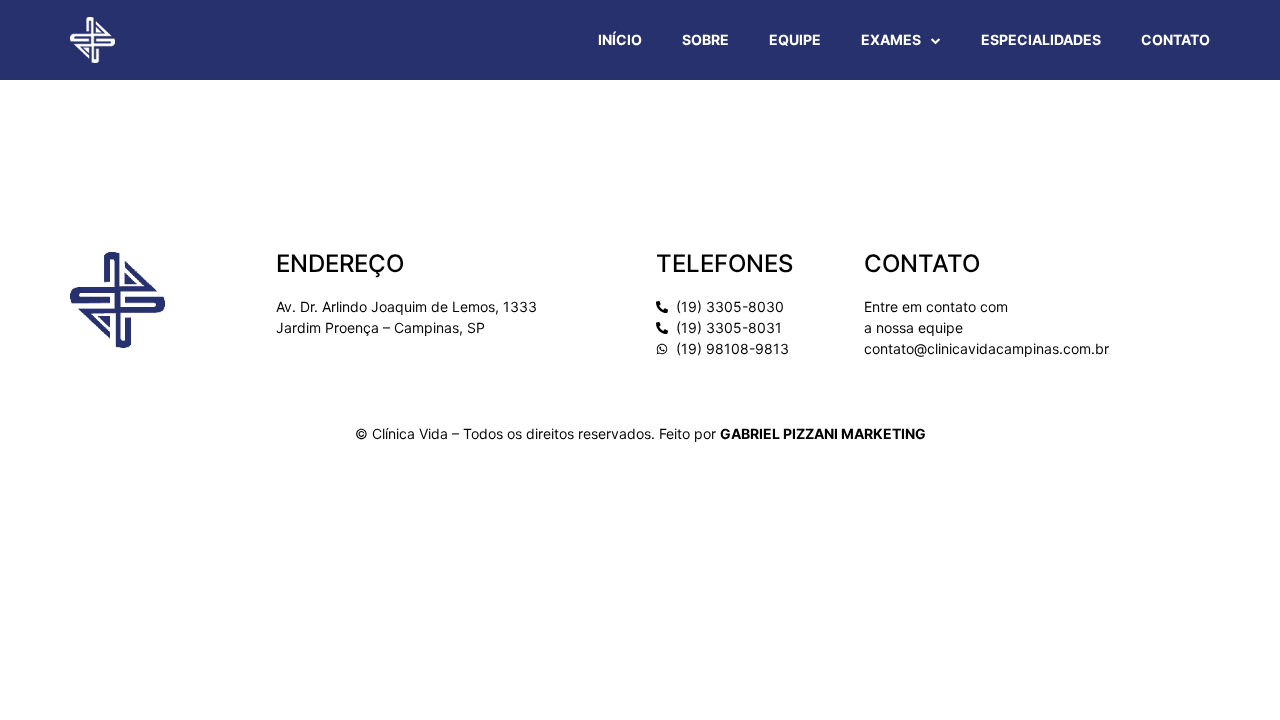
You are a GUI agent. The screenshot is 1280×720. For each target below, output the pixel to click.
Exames (891, 39)
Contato (1175, 39)
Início (620, 39)
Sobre (705, 39)
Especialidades (1041, 39)
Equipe (795, 39)
